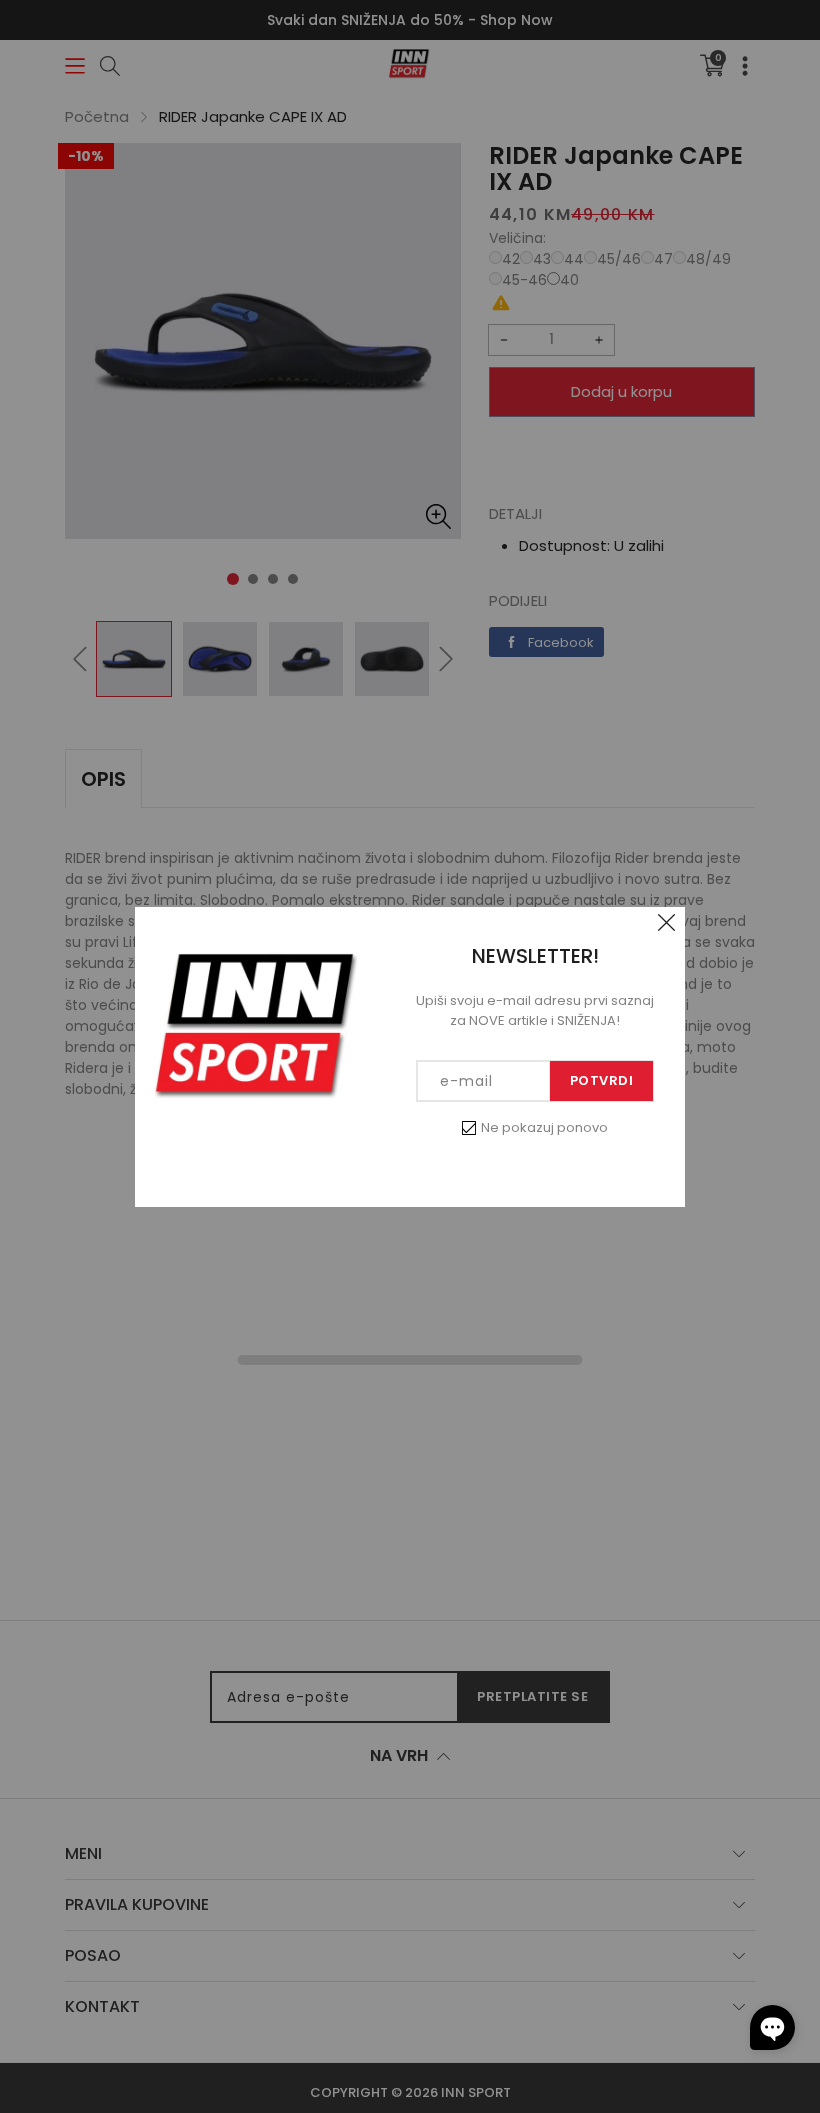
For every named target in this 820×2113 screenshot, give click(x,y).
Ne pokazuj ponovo (544, 1127)
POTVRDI (602, 1080)
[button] (772, 2027)
